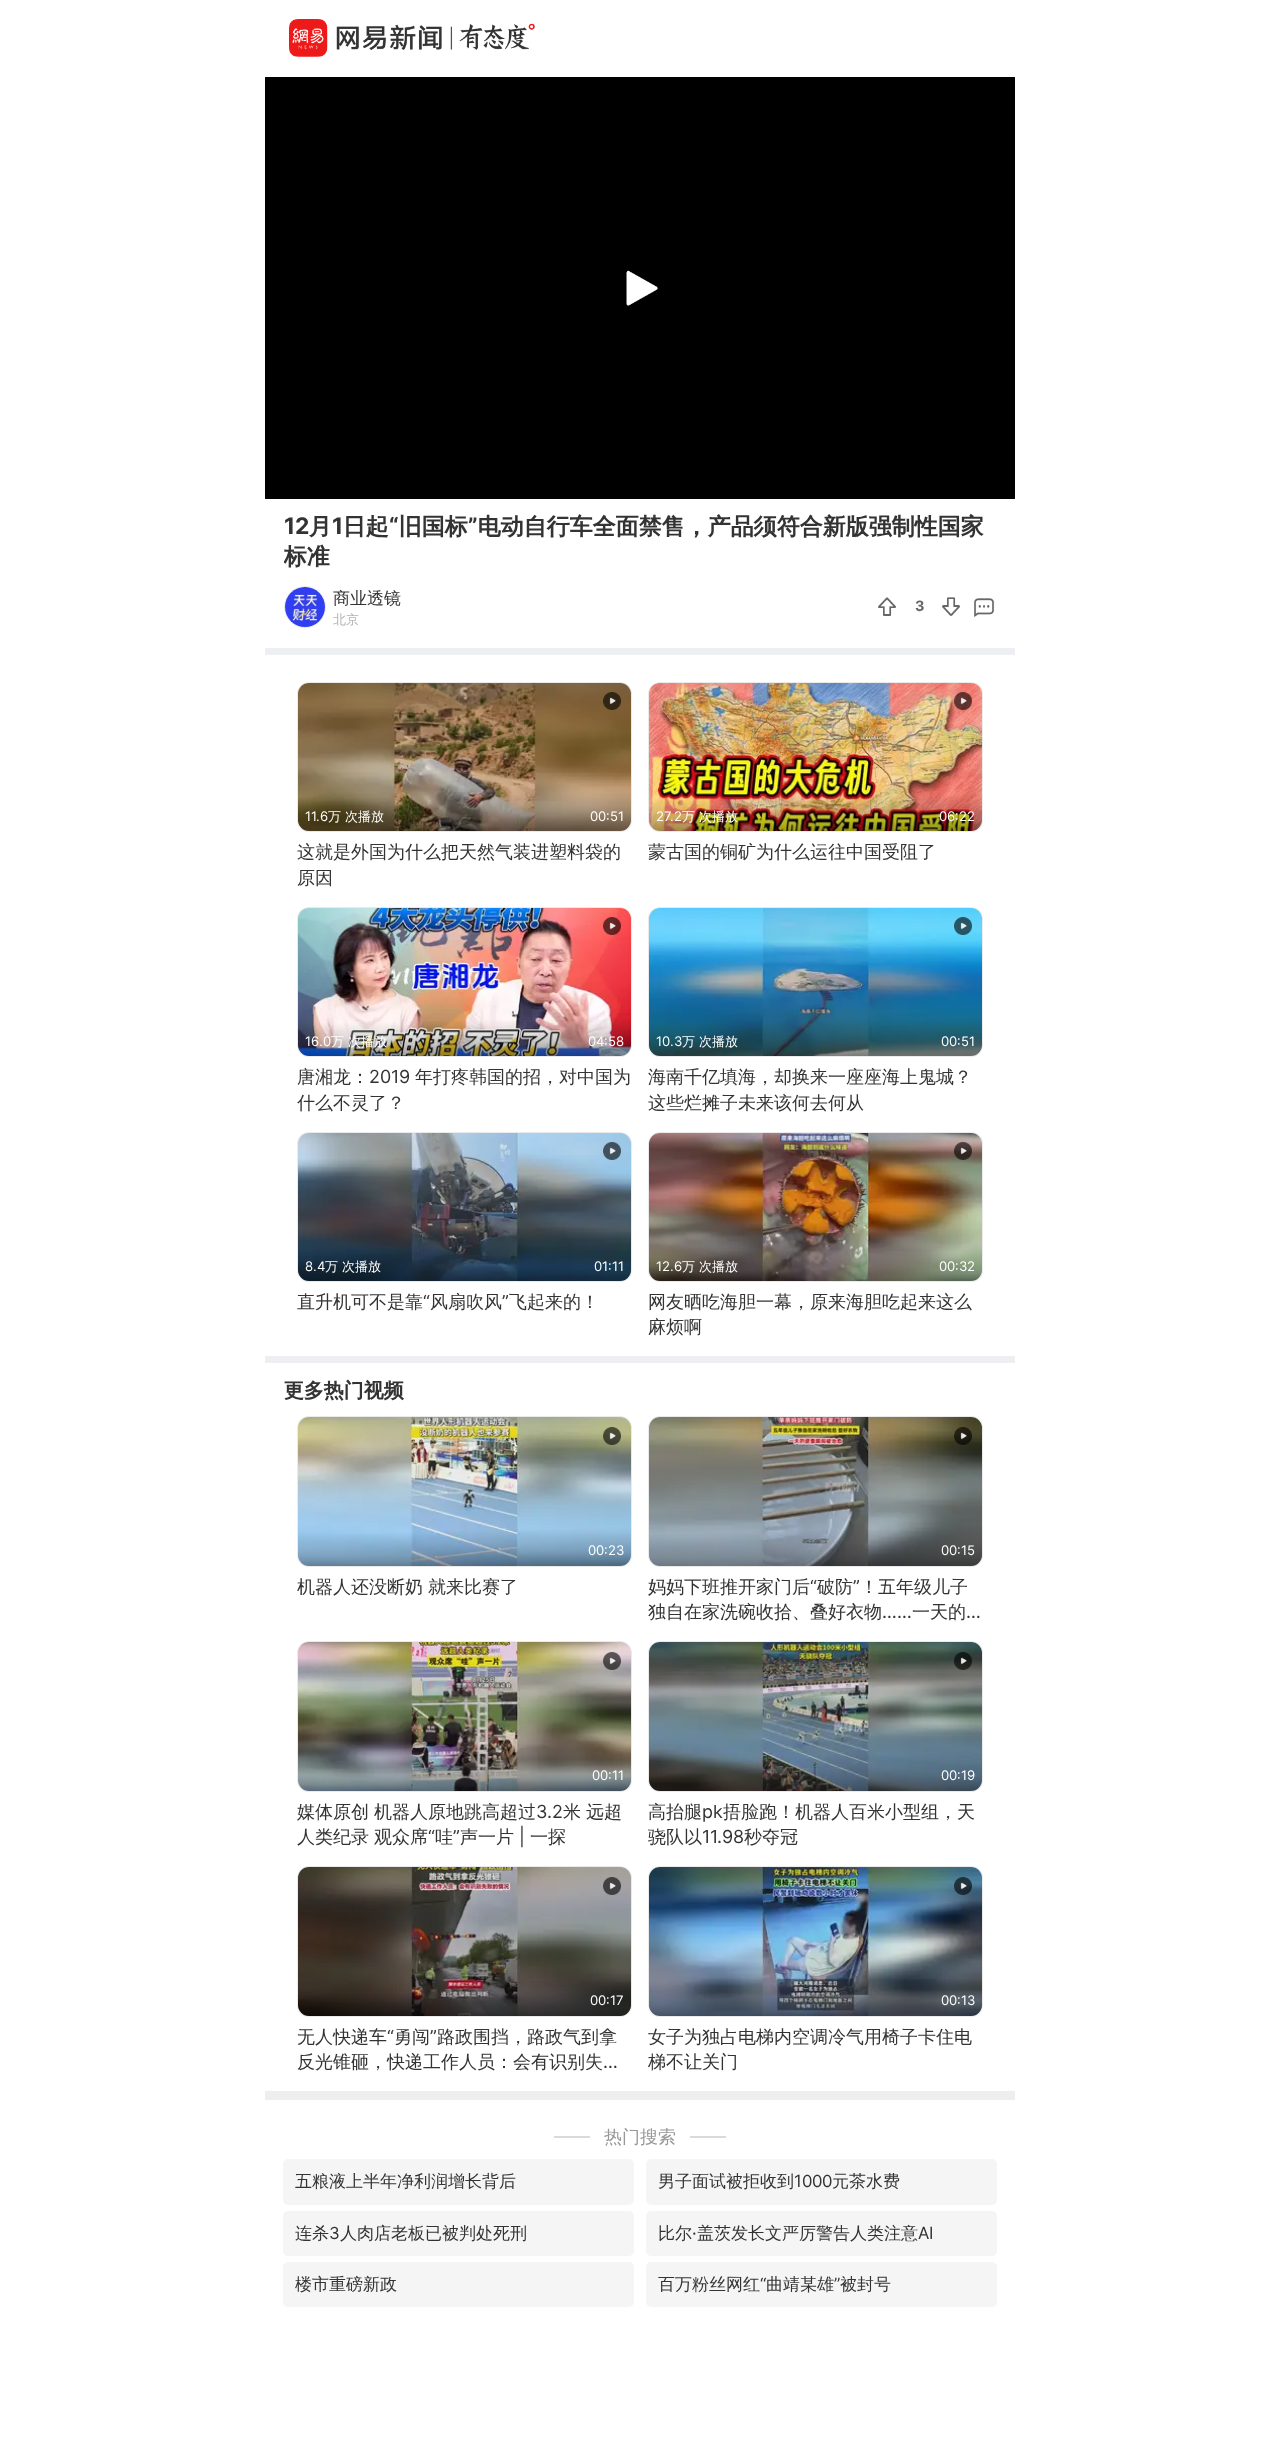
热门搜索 (640, 2136)
